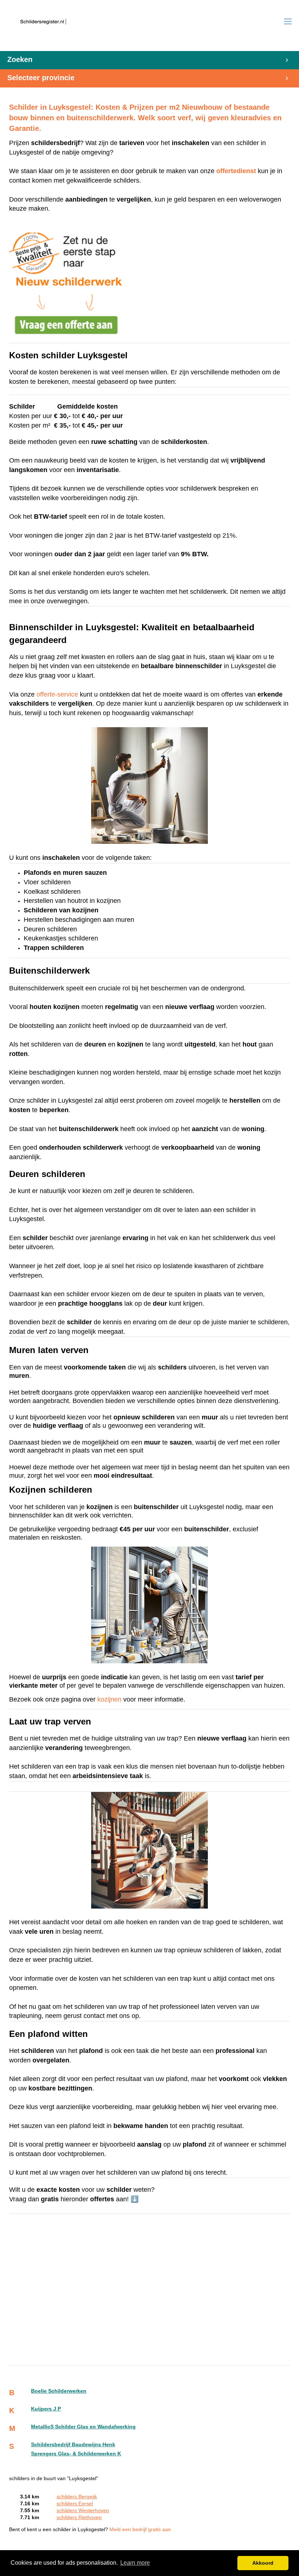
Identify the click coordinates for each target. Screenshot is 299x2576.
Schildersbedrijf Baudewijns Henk (73, 2445)
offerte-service (57, 694)
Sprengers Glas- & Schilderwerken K (76, 2454)
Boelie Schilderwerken (59, 2391)
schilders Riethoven (79, 2517)
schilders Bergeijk (77, 2497)
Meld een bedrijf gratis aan (140, 2530)
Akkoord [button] (263, 2563)
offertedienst (236, 171)
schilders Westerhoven (83, 2511)
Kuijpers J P (46, 2409)
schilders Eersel (75, 2504)
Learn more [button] (135, 2563)
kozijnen (109, 1699)
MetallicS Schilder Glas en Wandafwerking (83, 2427)
